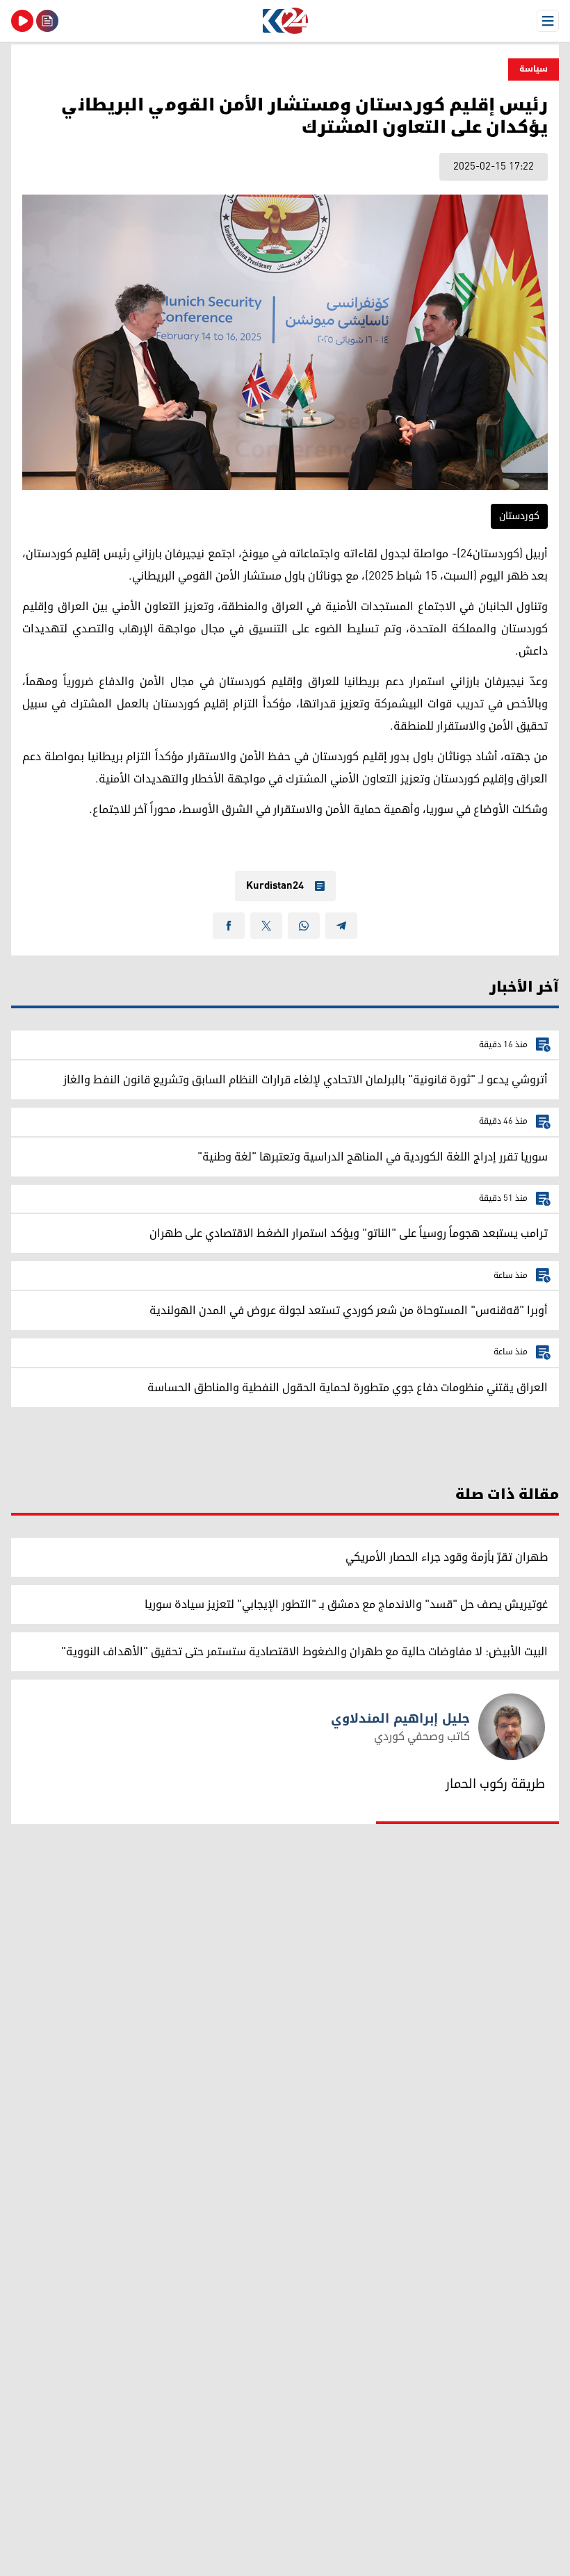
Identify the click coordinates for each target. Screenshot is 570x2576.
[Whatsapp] (304, 926)
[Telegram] (341, 926)
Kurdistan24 (275, 886)
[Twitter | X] (266, 926)
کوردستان (519, 516)
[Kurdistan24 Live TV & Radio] (22, 21)
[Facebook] (229, 926)
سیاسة (534, 69)
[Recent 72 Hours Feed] (47, 21)
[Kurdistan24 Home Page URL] (285, 21)
